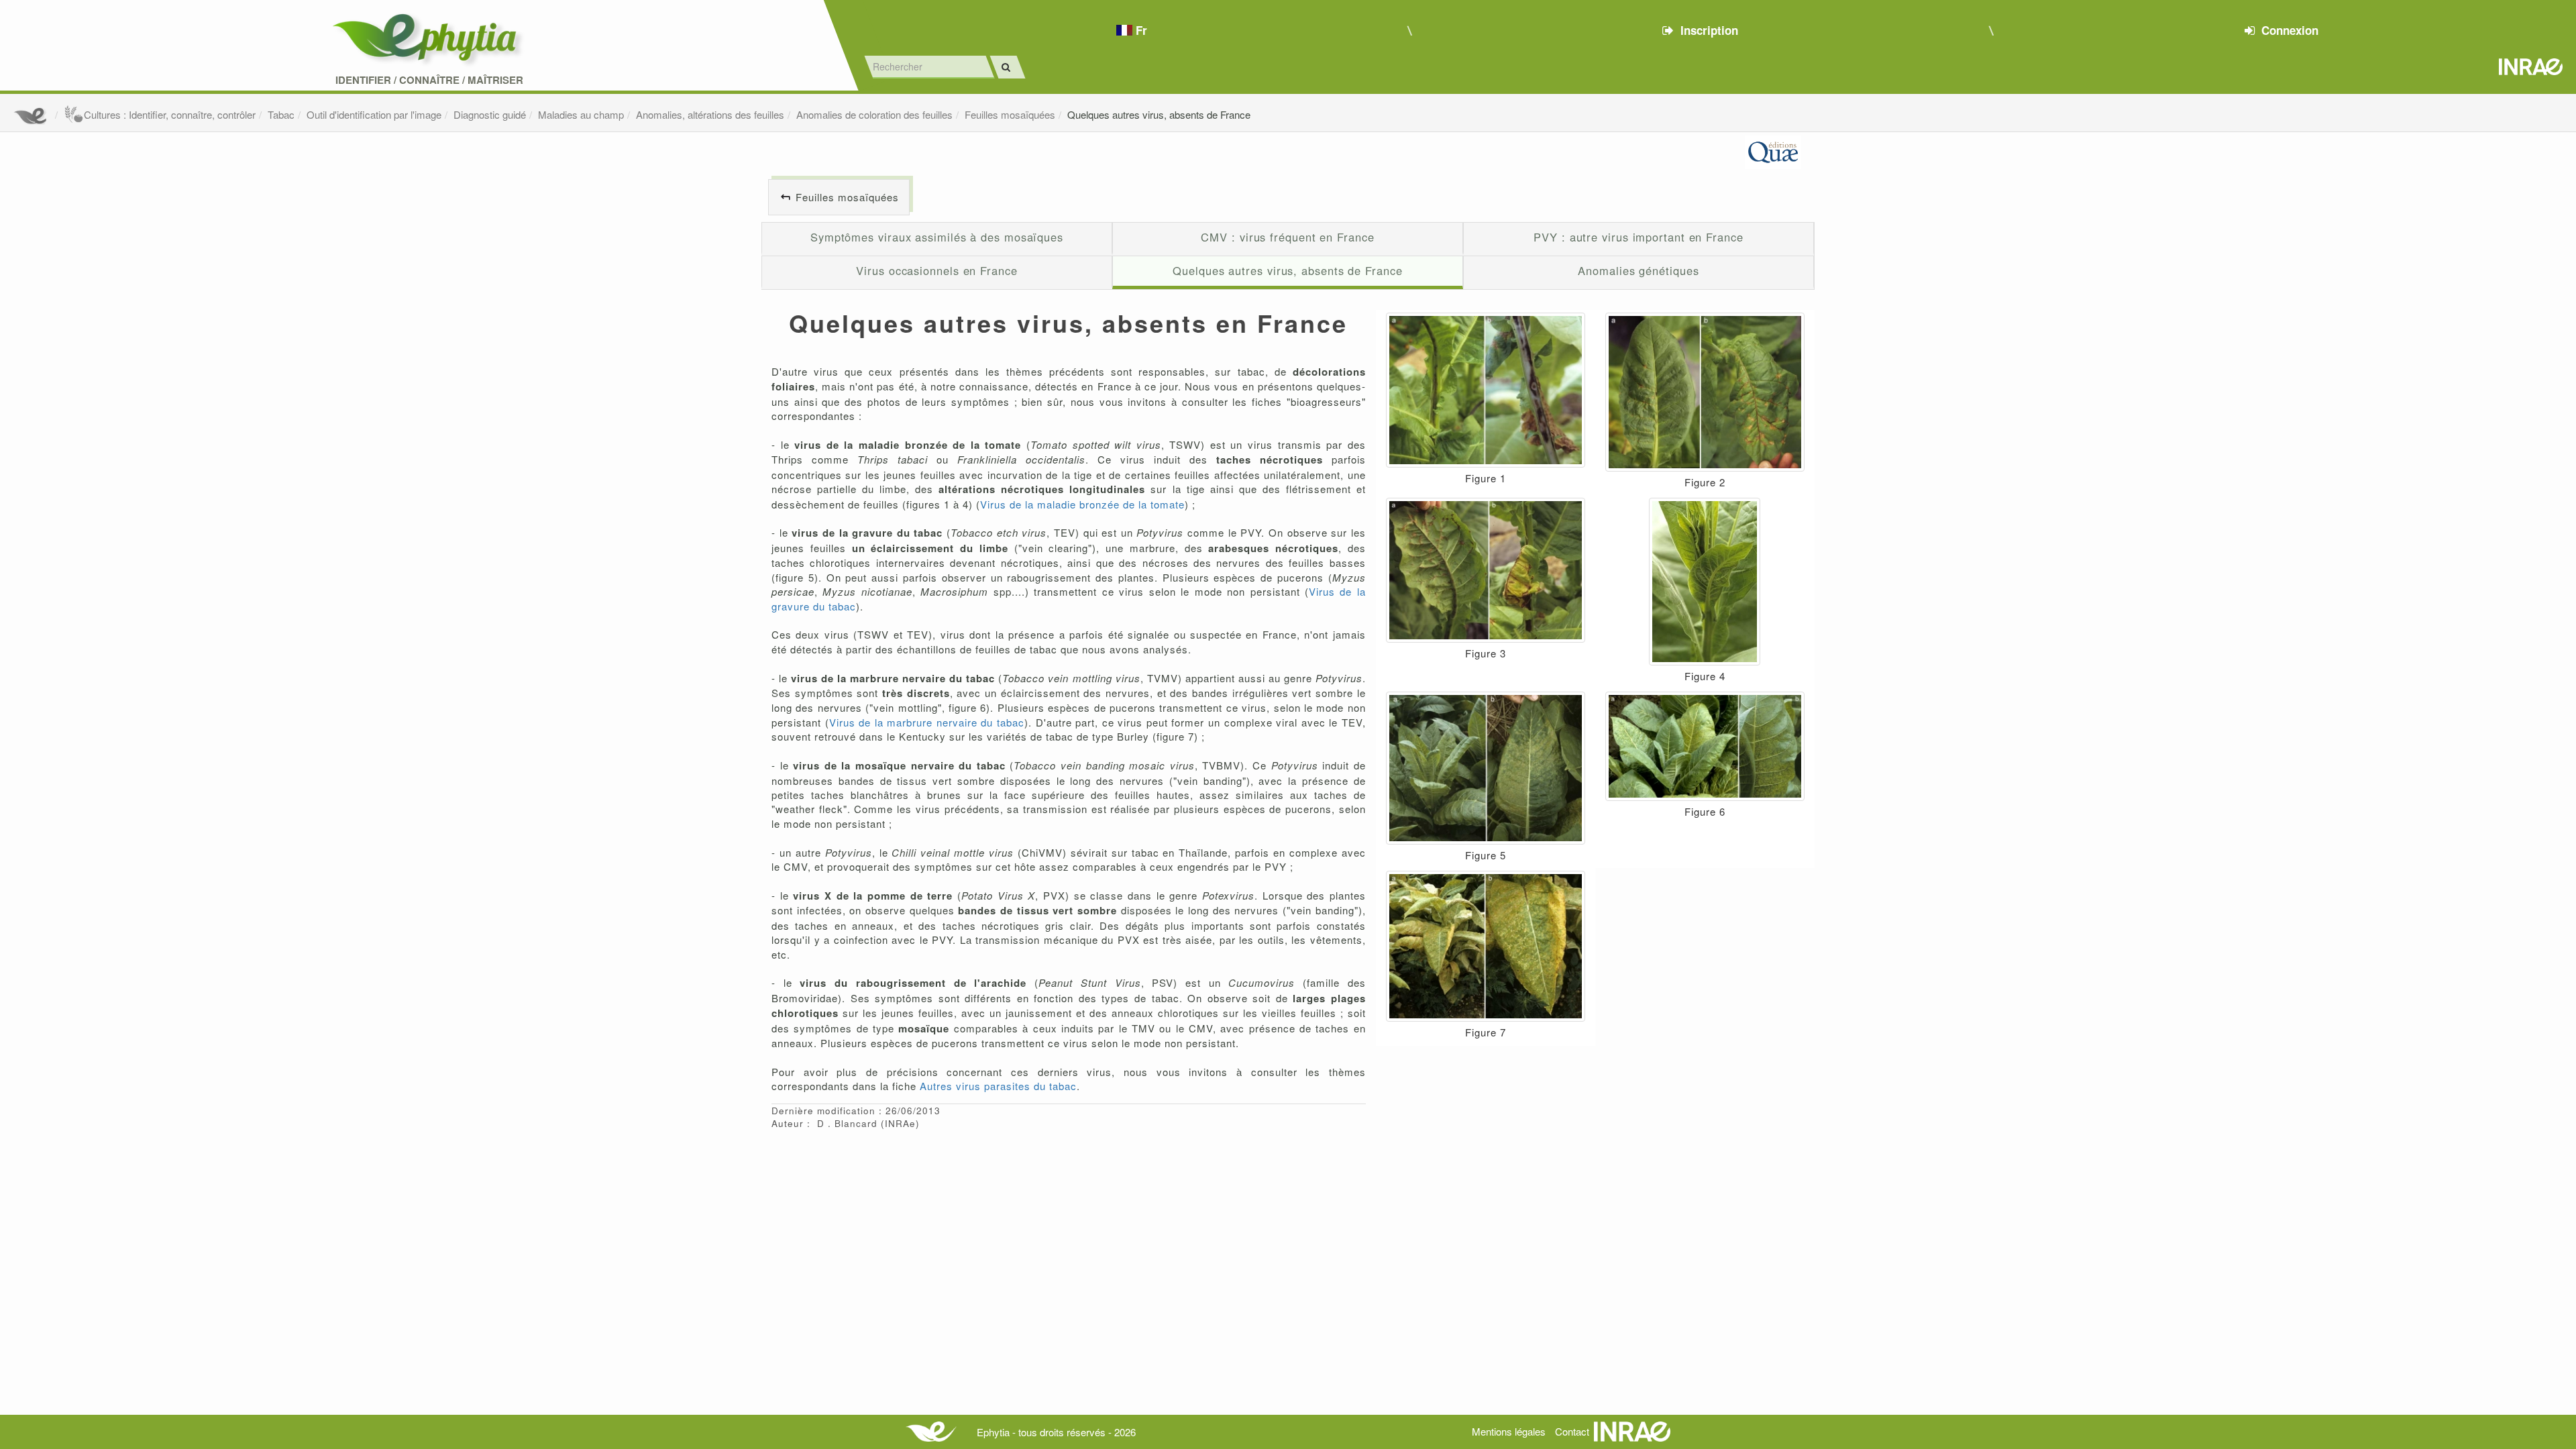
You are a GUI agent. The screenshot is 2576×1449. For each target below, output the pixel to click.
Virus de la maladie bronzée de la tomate (1082, 504)
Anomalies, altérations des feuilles (710, 114)
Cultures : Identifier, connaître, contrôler (170, 114)
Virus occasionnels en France (936, 270)
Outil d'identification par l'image (374, 114)
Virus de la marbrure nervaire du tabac (927, 722)
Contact (1572, 1431)
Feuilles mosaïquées (1010, 114)
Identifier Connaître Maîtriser (429, 80)
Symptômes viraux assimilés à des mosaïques (937, 237)
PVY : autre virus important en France (1639, 237)
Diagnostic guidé (490, 114)
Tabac (281, 114)
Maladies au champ (581, 114)
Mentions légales (1509, 1431)
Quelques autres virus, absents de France (1159, 114)
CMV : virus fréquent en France (1287, 237)
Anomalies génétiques (1638, 270)
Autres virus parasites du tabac (998, 1086)
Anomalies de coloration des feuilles (874, 114)
